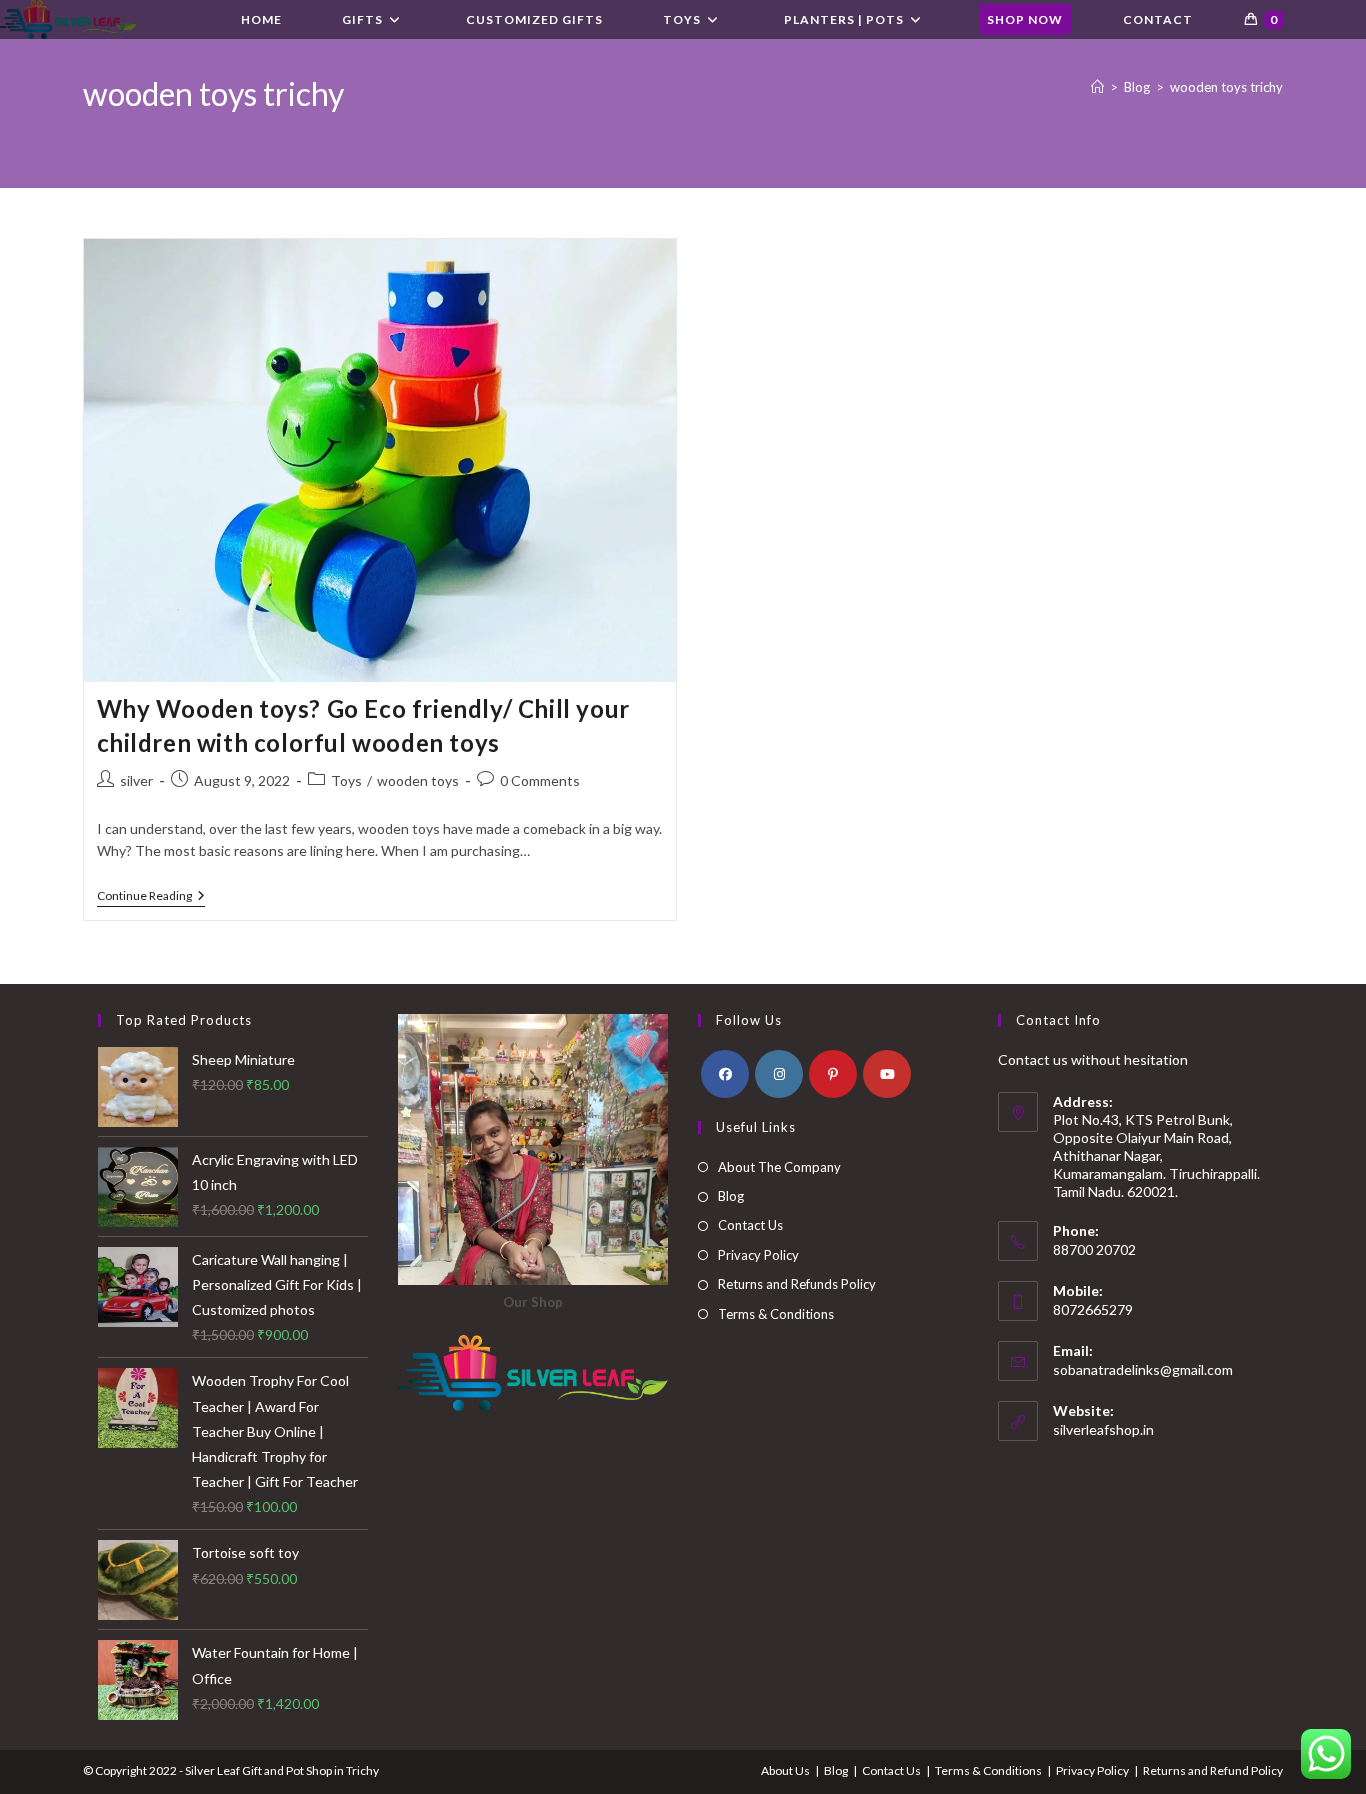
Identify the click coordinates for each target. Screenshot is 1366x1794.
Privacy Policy (758, 1255)
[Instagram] (779, 1074)
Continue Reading (151, 897)
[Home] (1097, 87)
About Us (785, 1770)
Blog (731, 1196)
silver (136, 780)
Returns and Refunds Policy (797, 1284)
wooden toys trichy (1226, 87)
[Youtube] (887, 1074)
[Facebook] (725, 1074)
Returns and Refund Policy (1213, 1770)
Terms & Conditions (776, 1314)
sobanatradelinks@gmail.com (1143, 1369)
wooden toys (418, 780)
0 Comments (540, 780)
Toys (346, 780)
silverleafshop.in (1103, 1429)
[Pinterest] (833, 1074)
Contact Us (750, 1225)
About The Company (779, 1167)
